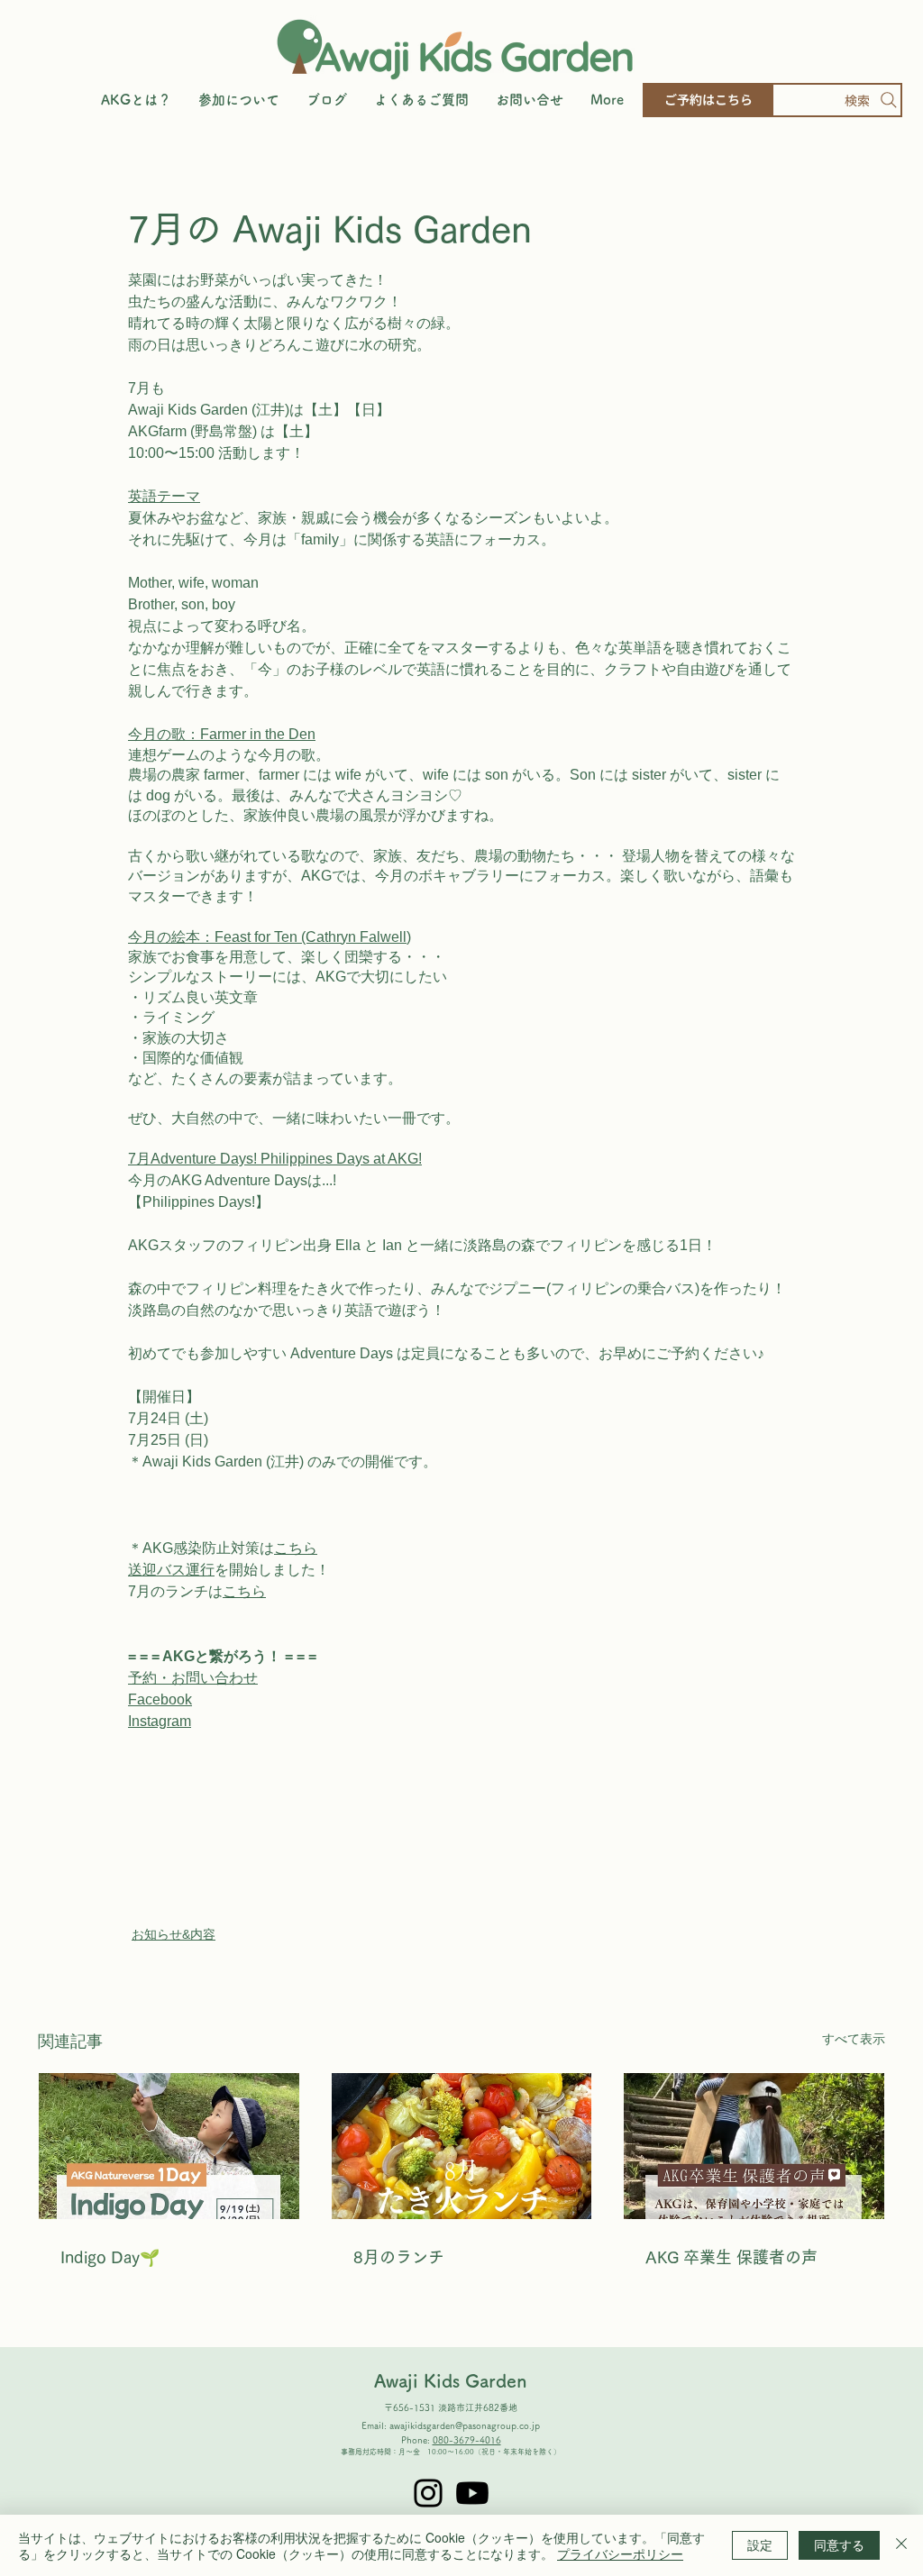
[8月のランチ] (462, 2146)
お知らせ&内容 (174, 1934)
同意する (839, 2544)
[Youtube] (472, 2493)
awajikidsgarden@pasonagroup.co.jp (465, 2425)
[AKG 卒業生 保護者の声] (754, 2146)
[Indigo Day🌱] (169, 2146)
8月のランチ (399, 2257)
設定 (760, 2544)
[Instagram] (428, 2493)
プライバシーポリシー (620, 2553)
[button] (239, 100)
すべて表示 (854, 2039)
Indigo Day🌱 (110, 2257)
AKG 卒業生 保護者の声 (731, 2257)
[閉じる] (901, 2545)
